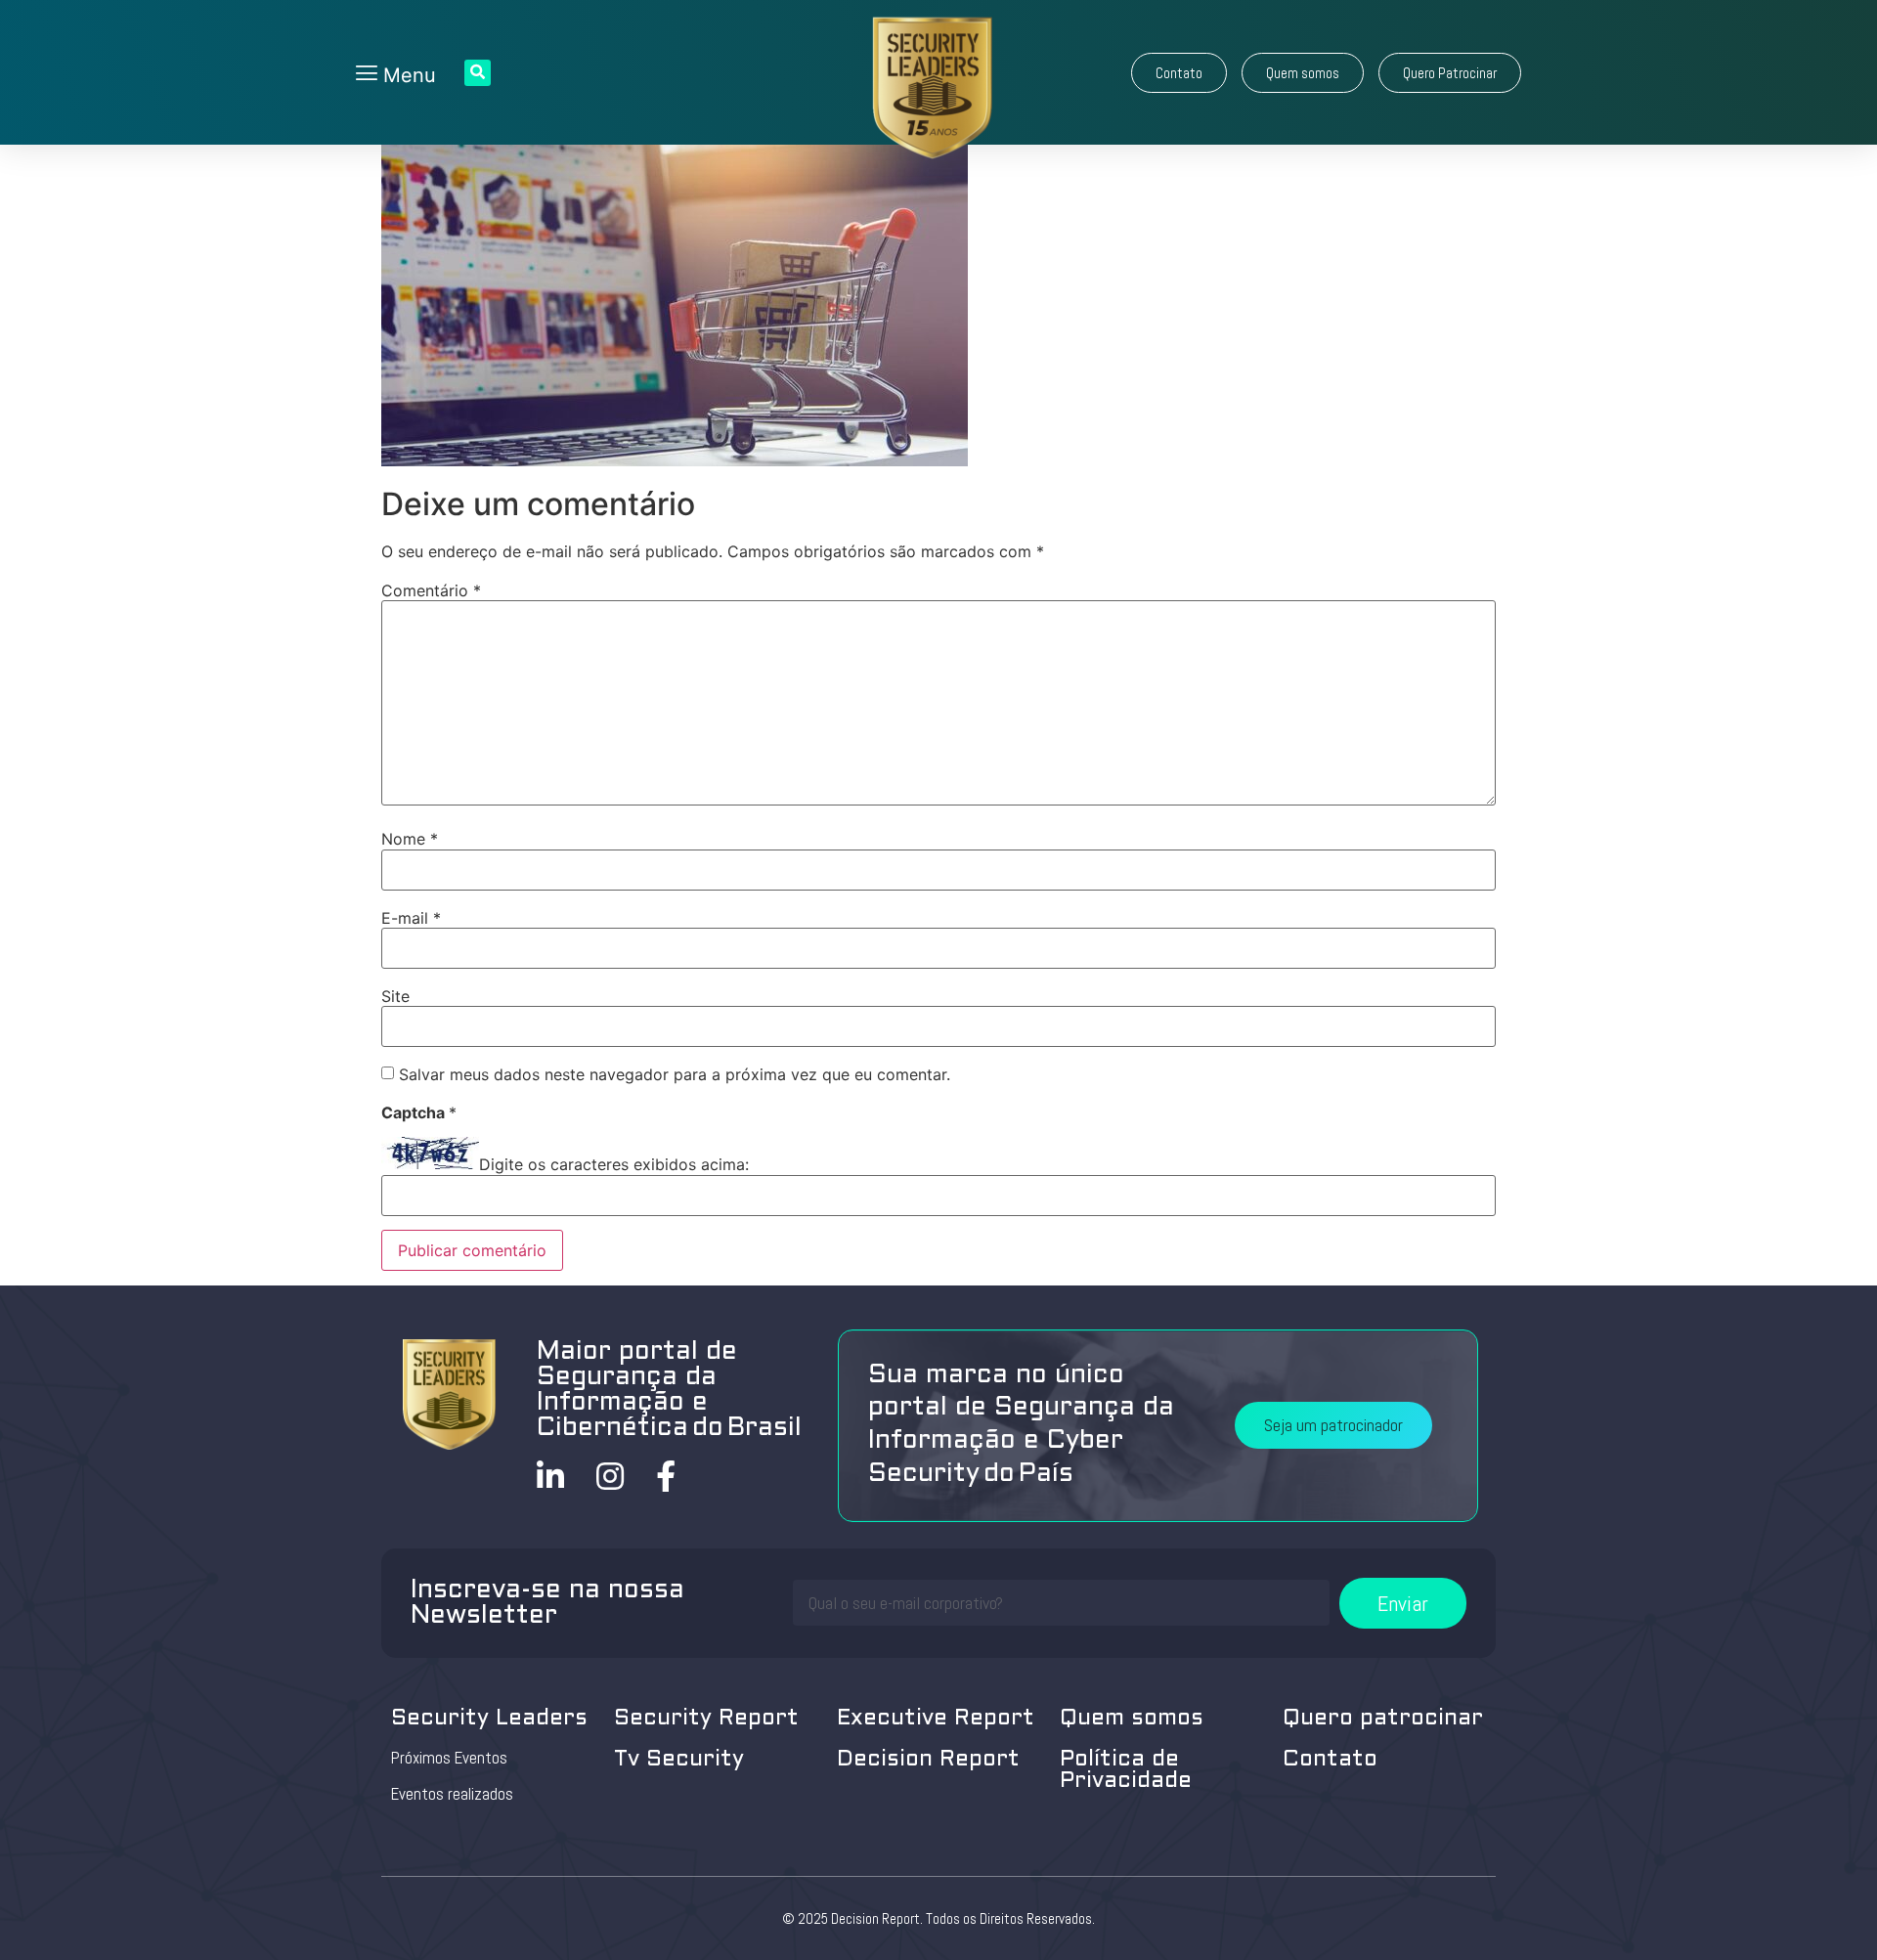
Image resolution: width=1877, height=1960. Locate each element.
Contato (1330, 1760)
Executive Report (936, 1719)
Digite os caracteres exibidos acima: (614, 1164)
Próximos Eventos (449, 1758)
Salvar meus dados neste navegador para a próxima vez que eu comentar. (675, 1074)
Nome (410, 839)
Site (395, 996)
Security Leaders (489, 1719)
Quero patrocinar (1383, 1719)
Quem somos (1132, 1719)
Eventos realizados (452, 1794)
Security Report (706, 1719)
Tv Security (679, 1760)
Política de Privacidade (1126, 1771)
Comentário (431, 590)
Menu (407, 75)
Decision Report (928, 1760)
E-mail (411, 918)
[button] (1179, 73)
